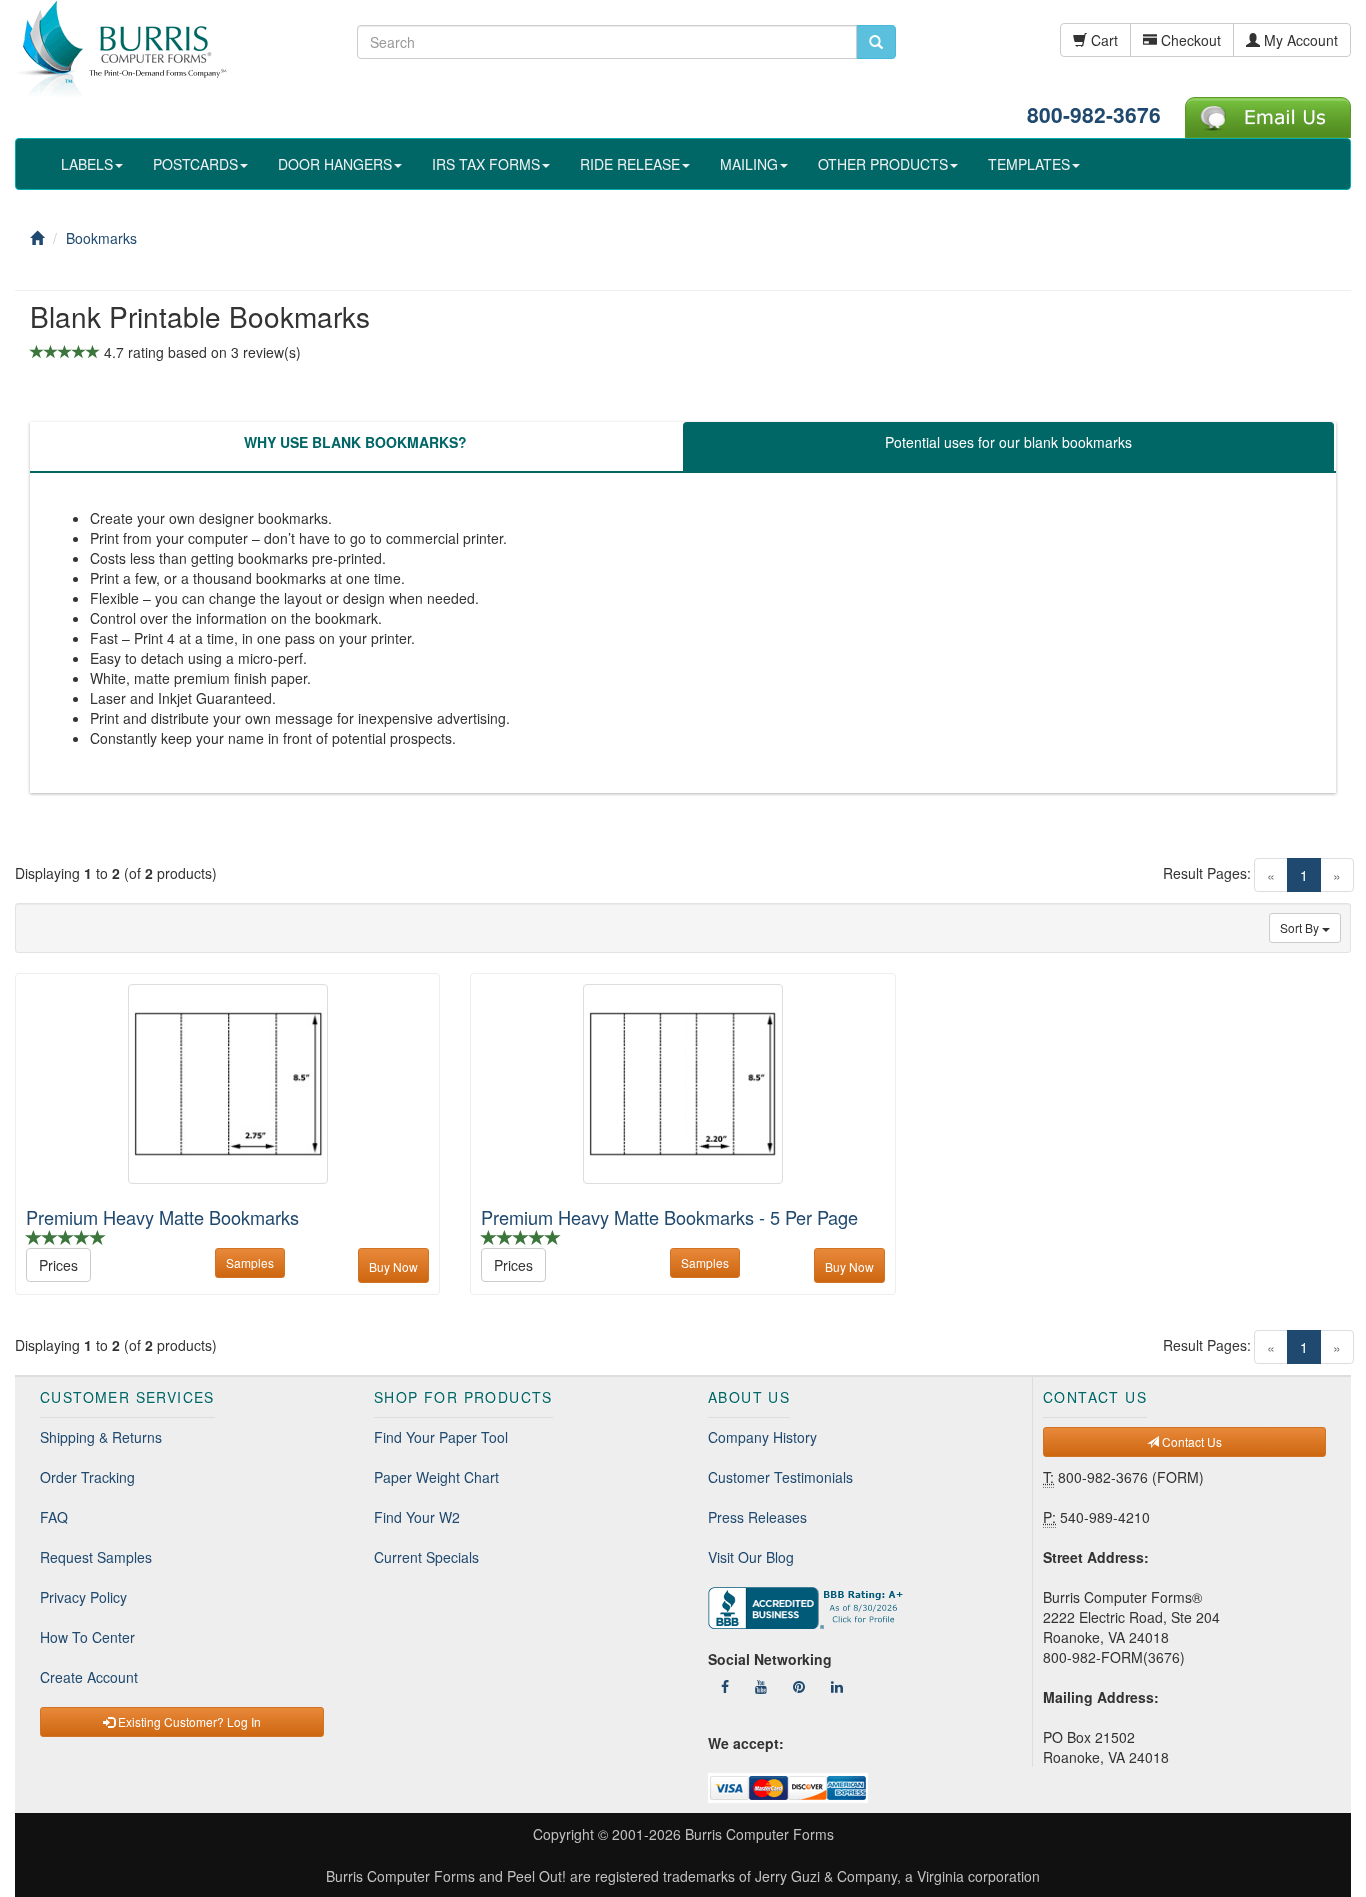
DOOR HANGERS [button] (335, 164)
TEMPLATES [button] (1029, 164)
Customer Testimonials (780, 1477)
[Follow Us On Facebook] (725, 1686)
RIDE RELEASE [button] (630, 164)
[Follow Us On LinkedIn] (837, 1686)
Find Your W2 (417, 1517)
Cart (1102, 40)
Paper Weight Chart (436, 1477)
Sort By (1301, 927)
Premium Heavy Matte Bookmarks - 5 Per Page (669, 1217)
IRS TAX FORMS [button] (486, 164)
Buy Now (393, 1266)
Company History (762, 1437)
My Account (1299, 40)
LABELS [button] (87, 164)
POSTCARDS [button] (195, 164)
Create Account (89, 1677)
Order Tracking (87, 1477)
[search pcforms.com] (876, 42)
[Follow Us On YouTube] (761, 1686)
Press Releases (757, 1517)
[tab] (355, 447)
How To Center (87, 1637)
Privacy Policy (83, 1597)
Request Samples (96, 1557)
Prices (58, 1265)
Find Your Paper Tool (441, 1437)
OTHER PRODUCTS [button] (883, 164)
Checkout (1189, 40)
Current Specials (426, 1557)
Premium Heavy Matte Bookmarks (162, 1217)
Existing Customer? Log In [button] (188, 1721)
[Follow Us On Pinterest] (799, 1686)
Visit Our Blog (751, 1557)
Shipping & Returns (101, 1437)
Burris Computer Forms (759, 1834)
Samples (250, 1262)
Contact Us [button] (1190, 1441)
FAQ (54, 1517)
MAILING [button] (749, 164)
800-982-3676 (1094, 114)
